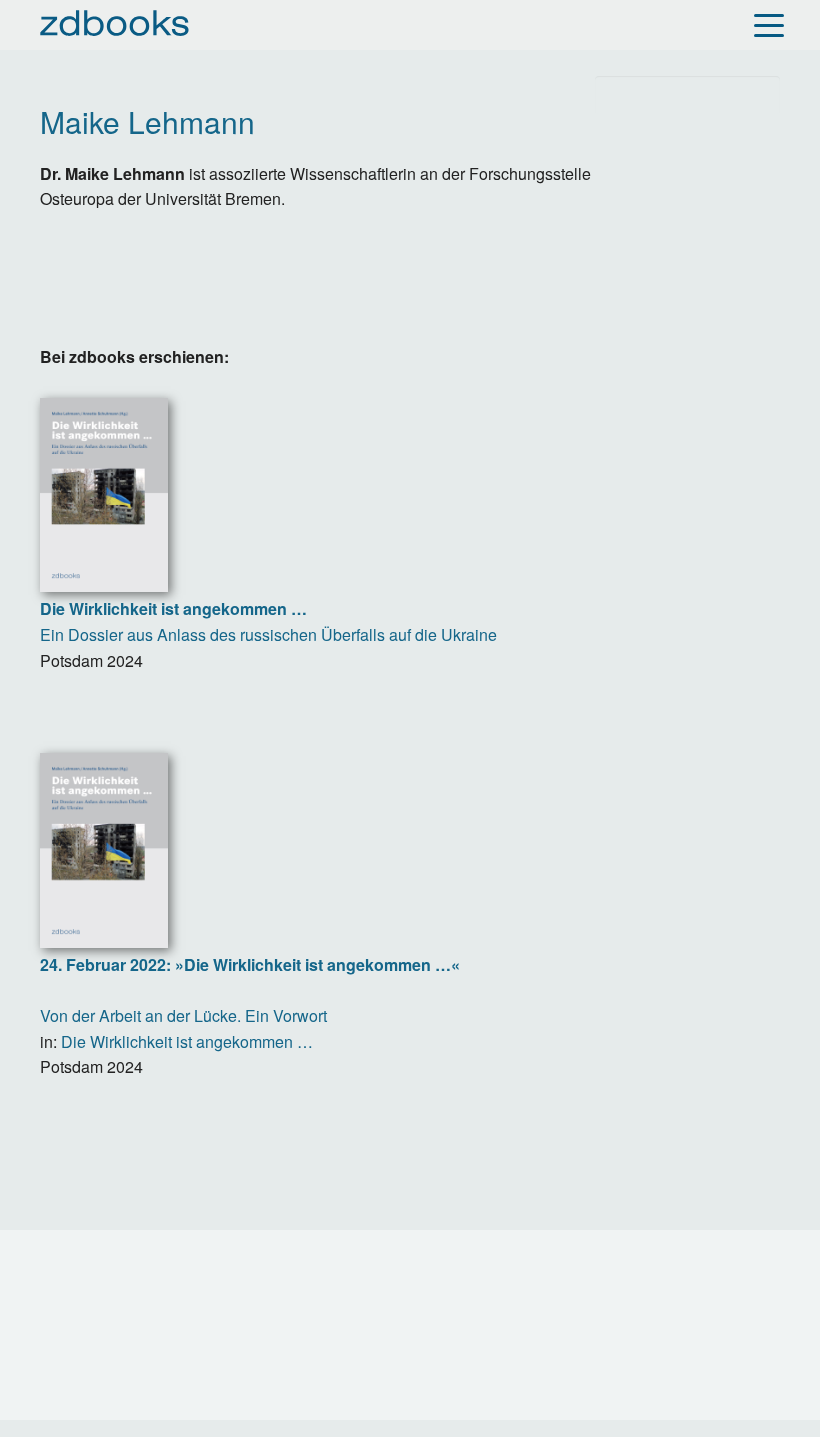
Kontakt (70, 1286)
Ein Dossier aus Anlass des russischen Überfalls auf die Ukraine (268, 621)
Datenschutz (335, 1286)
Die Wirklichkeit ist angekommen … (187, 1041)
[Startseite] (115, 23)
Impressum (194, 1286)
